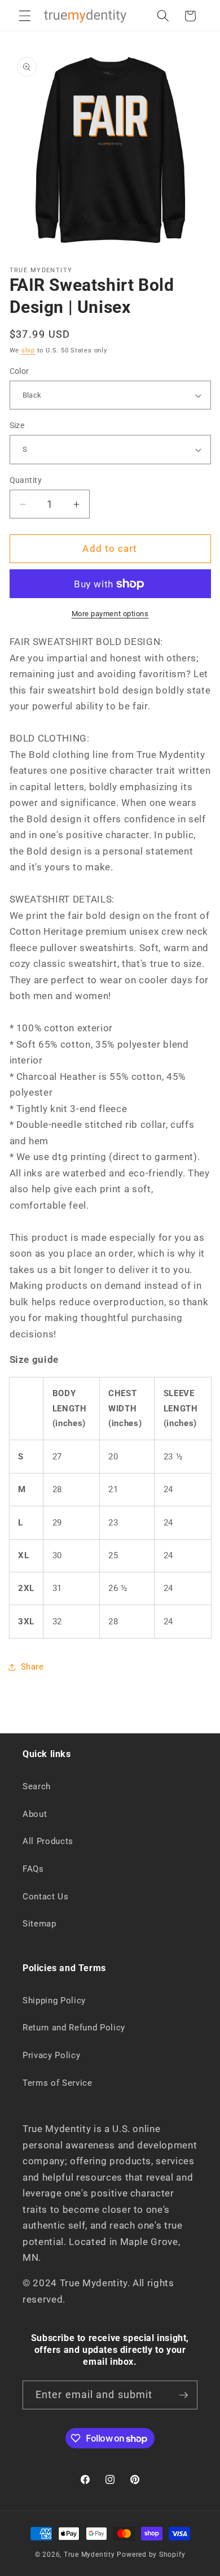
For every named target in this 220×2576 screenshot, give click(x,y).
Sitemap (39, 1924)
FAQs (33, 1869)
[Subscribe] (183, 2395)
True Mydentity (89, 2555)
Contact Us (46, 1897)
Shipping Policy (54, 2000)
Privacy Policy (51, 2055)
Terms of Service (58, 2083)
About (35, 1814)
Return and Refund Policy (74, 2028)
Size (17, 425)
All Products (48, 1841)
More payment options (110, 614)
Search (37, 1786)
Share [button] (32, 1667)
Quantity (26, 480)
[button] (25, 16)
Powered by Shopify (151, 2555)
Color (19, 371)
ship (28, 350)
